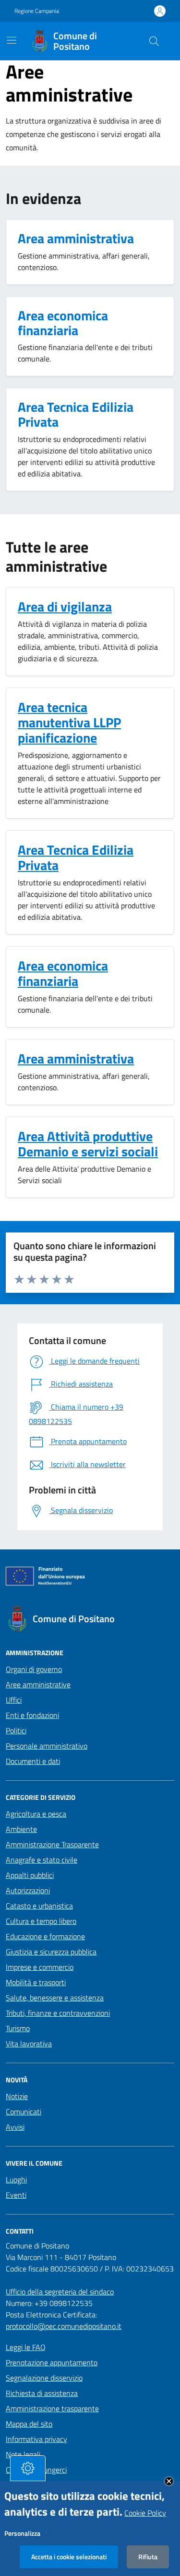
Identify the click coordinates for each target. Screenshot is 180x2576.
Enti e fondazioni (32, 1715)
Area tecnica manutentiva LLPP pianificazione (69, 723)
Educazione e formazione (45, 1936)
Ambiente (21, 1829)
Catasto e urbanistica (39, 1906)
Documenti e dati (33, 1761)
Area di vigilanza (65, 607)
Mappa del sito (29, 2424)
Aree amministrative (38, 1684)
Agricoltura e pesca (36, 1814)
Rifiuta (148, 2557)
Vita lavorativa (29, 2044)
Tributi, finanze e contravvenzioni (58, 2013)
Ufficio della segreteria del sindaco (60, 2292)
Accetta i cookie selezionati (69, 2557)
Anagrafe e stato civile (42, 1860)
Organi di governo (34, 1669)
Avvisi (15, 2127)
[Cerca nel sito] (154, 41)
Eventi (16, 2195)
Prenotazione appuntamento (52, 2362)
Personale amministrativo (47, 1746)
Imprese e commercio (40, 1967)
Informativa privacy (36, 2439)
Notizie (17, 2096)
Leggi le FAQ (26, 2347)
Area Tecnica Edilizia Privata (76, 858)
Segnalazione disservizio (44, 2378)
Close (169, 2481)
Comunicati (24, 2112)
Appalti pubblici (30, 1875)
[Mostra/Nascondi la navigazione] (12, 40)
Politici (16, 1730)
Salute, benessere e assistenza (55, 1998)
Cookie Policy (145, 2513)
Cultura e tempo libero (41, 1921)
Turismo (18, 2028)
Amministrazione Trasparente (52, 1844)
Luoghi (16, 2180)
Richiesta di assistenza (42, 2393)
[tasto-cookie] (28, 2468)
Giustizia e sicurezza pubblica (51, 1952)
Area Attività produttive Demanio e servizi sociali (88, 1144)
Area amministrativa (76, 1059)
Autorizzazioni (28, 1890)
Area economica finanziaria (63, 973)
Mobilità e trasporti (36, 1982)
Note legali (23, 2454)
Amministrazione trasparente (52, 2408)
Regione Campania (37, 11)
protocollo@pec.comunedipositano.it (64, 2326)
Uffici (14, 1700)
